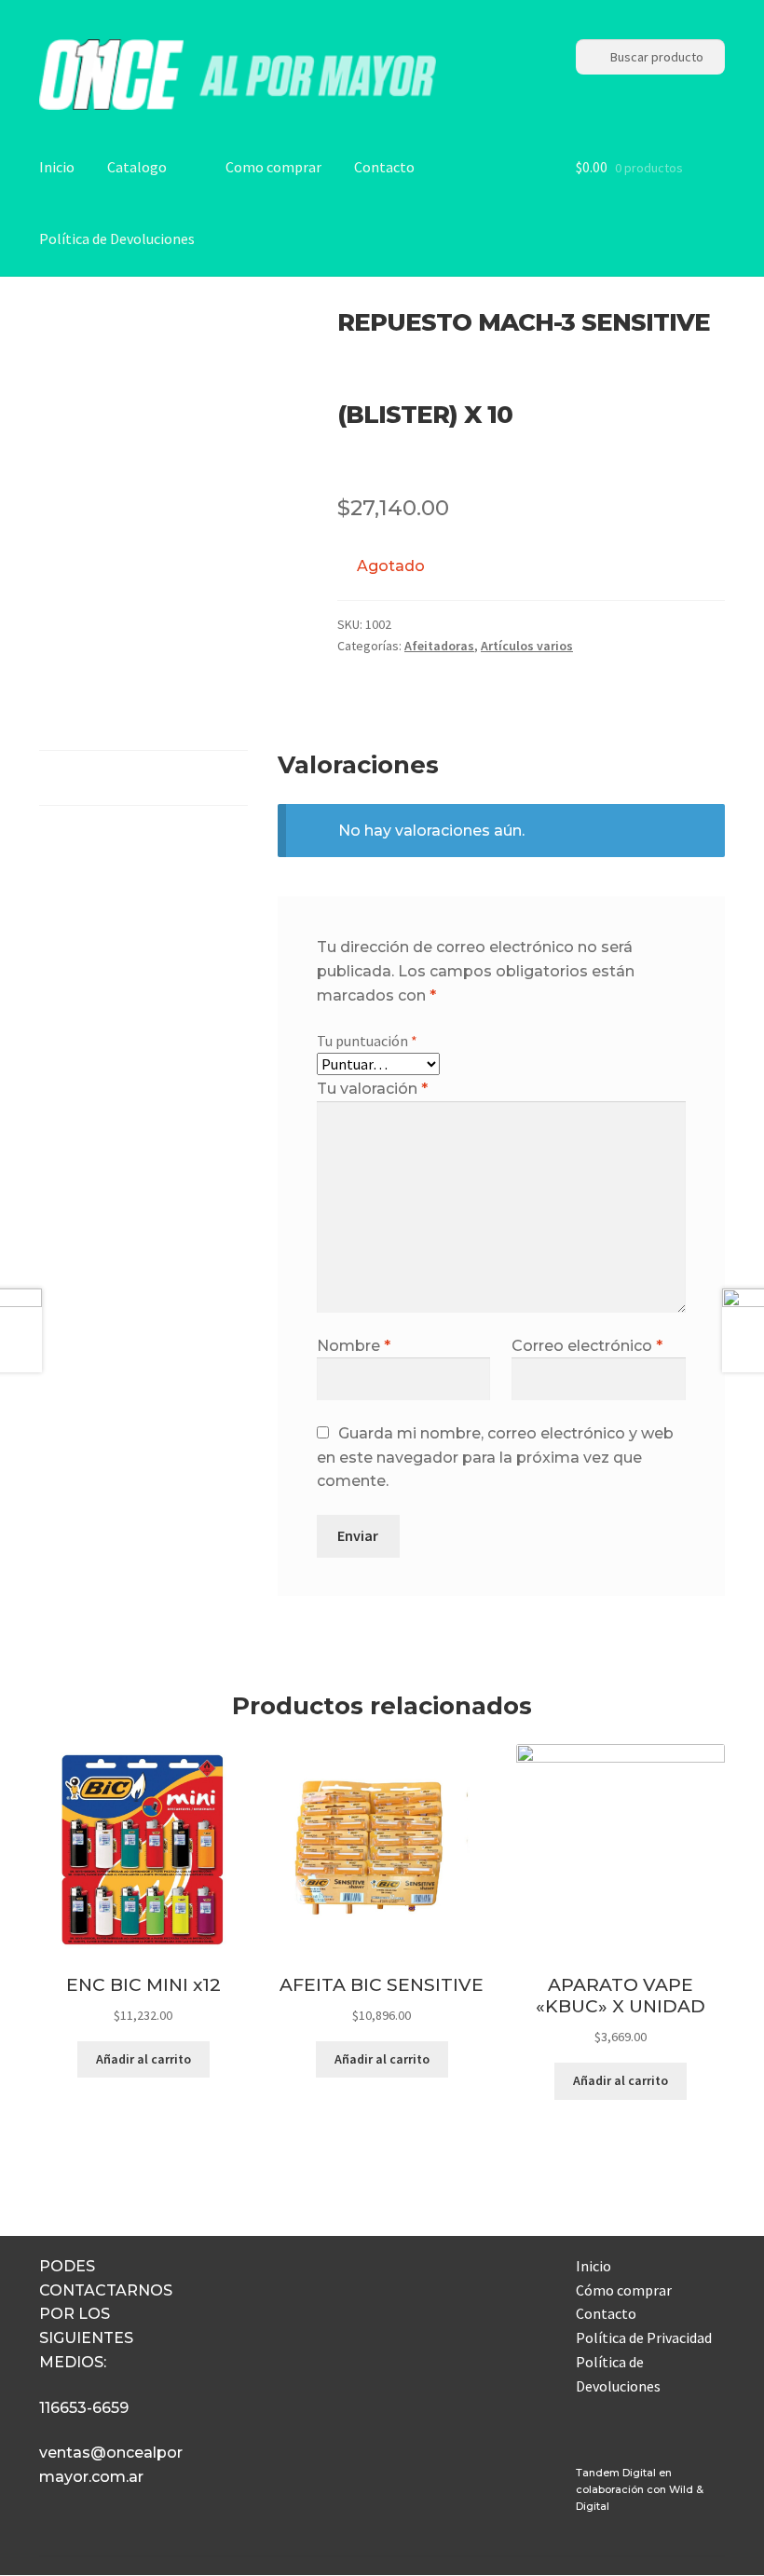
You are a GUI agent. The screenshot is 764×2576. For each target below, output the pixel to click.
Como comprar (273, 167)
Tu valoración (372, 1089)
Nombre (354, 1346)
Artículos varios (527, 646)
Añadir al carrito (143, 2059)
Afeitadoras (439, 646)
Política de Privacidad (644, 2337)
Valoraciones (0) (90, 777)
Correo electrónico (587, 1346)
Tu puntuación (367, 1041)
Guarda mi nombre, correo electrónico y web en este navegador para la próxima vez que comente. (495, 1458)
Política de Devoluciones (117, 239)
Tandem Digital (616, 2473)
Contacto (384, 167)
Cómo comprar (624, 2290)
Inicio (57, 167)
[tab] (143, 778)
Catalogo (137, 167)
